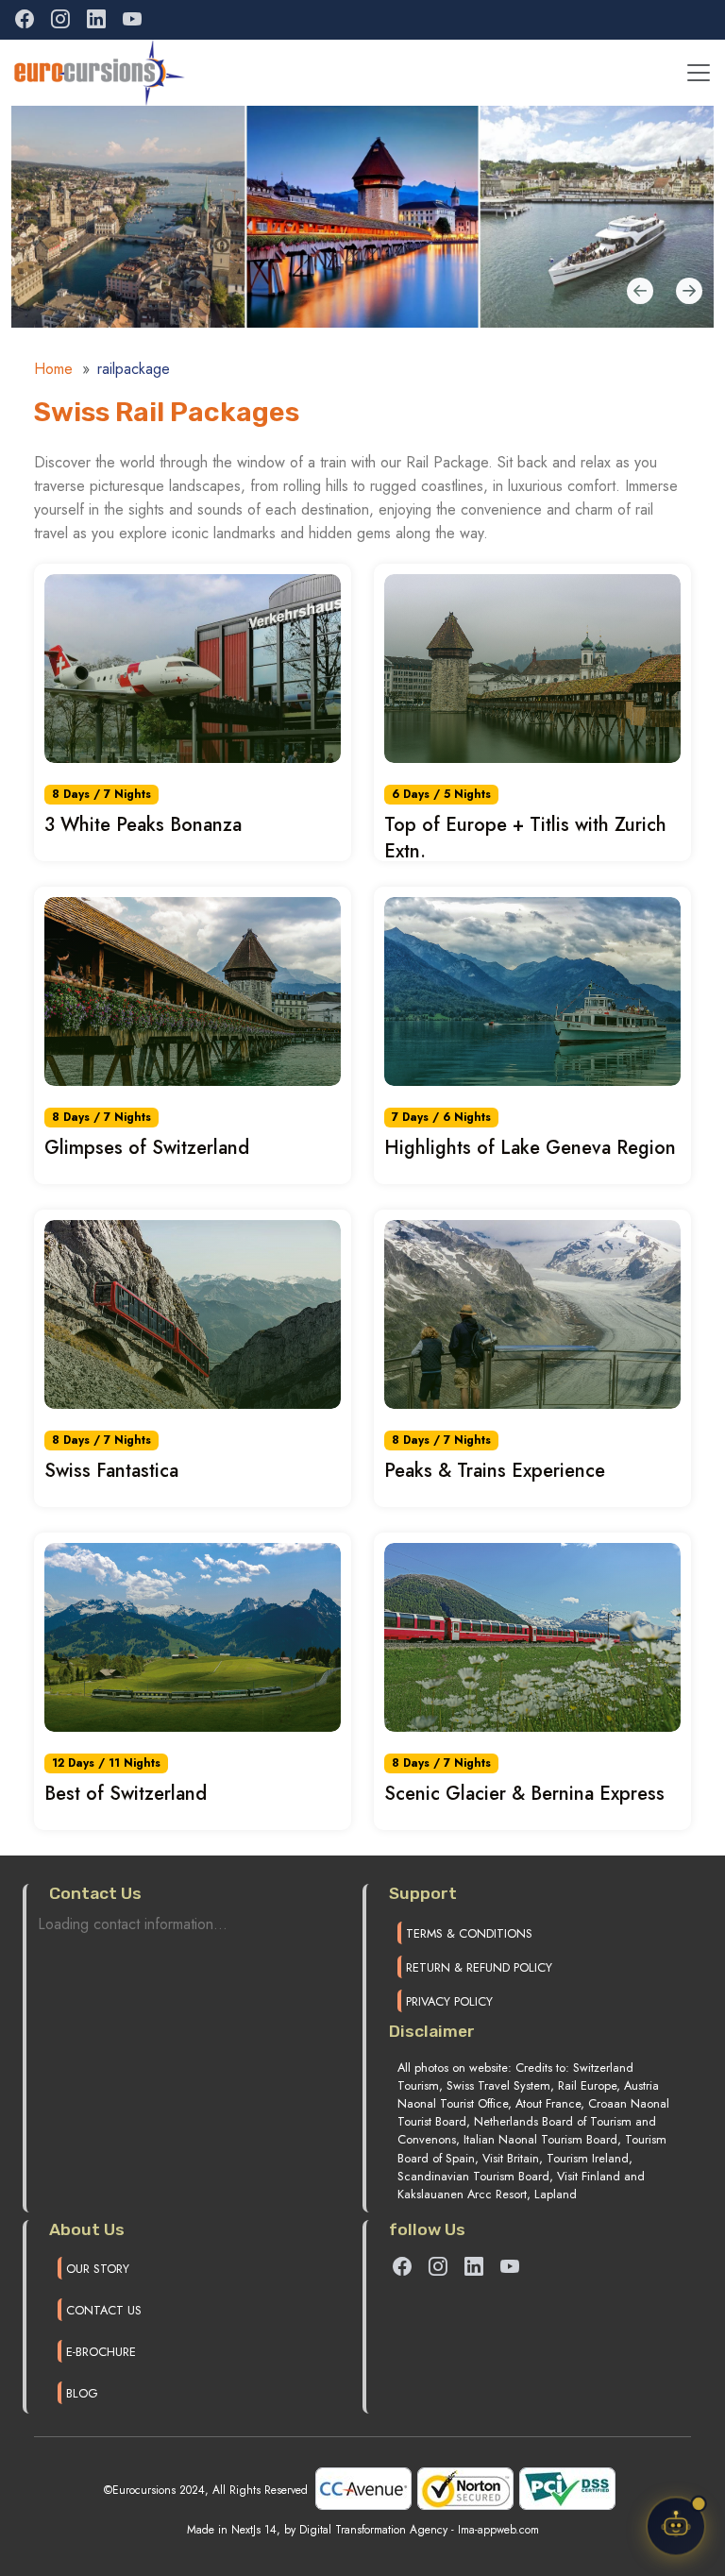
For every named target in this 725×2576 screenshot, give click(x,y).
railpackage (134, 369)
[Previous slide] (689, 293)
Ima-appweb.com (498, 2530)
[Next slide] (640, 293)
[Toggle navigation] (699, 73)
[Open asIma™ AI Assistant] (676, 2524)
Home (53, 369)
